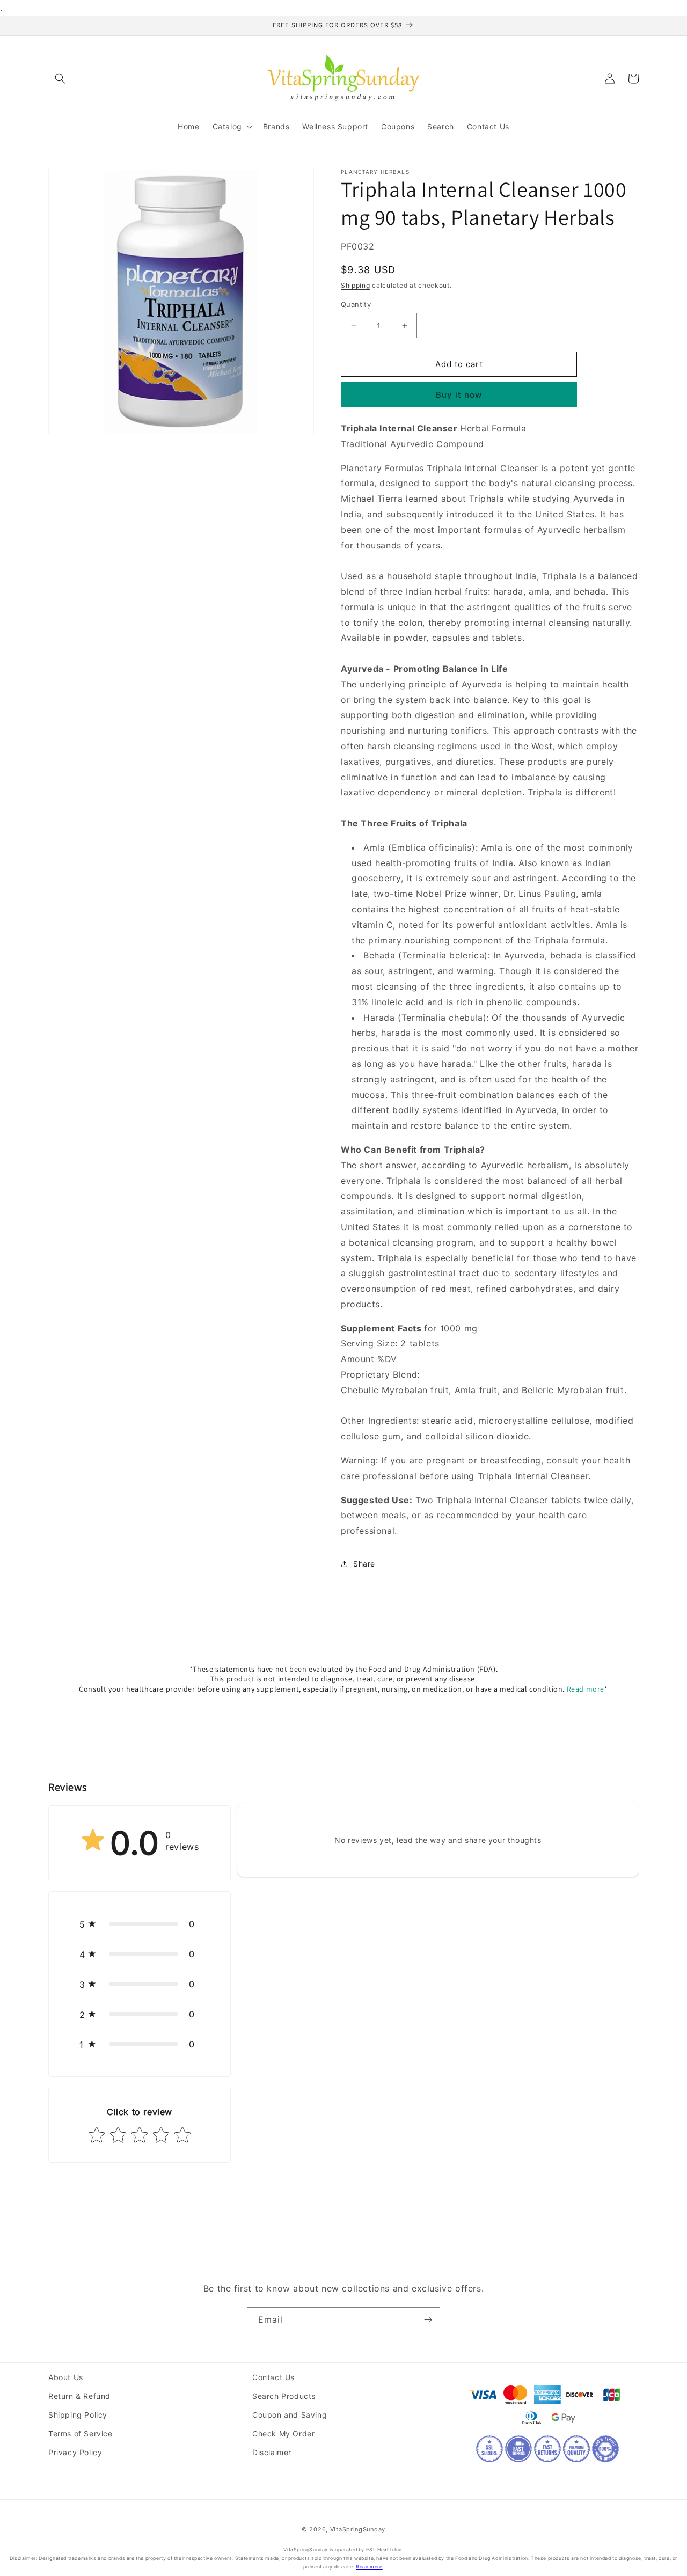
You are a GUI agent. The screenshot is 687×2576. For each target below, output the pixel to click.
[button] (60, 78)
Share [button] (364, 1564)
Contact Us (273, 2377)
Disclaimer (272, 2452)
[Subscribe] (428, 2320)
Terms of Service (81, 2434)
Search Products (284, 2396)
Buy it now (459, 395)
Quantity (356, 304)
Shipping (356, 285)
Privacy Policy (75, 2452)
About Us (66, 2377)
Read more (586, 1689)
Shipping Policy (78, 2415)
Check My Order (283, 2434)
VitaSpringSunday (358, 2529)
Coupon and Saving (290, 2415)
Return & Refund (79, 2396)
